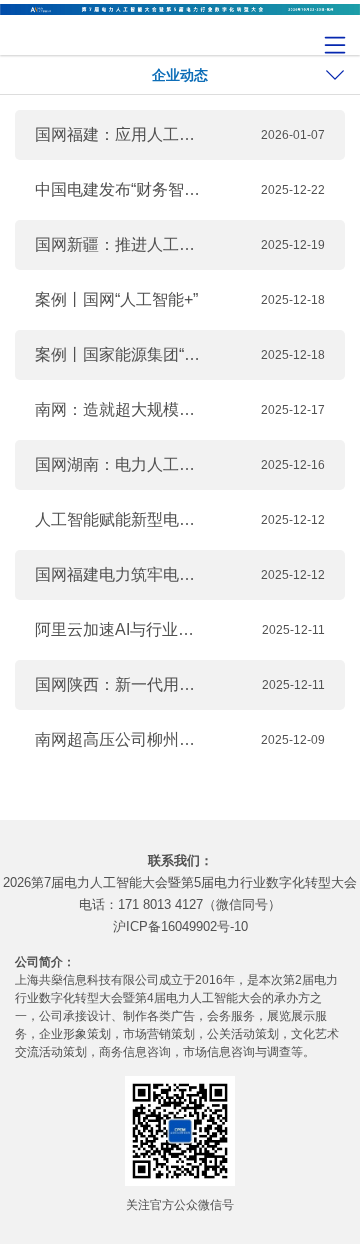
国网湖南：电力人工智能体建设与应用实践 (120, 464)
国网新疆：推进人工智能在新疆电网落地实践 (120, 244)
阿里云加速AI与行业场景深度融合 (120, 629)
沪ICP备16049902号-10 (180, 926)
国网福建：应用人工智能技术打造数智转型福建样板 (120, 134)
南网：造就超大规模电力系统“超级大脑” (120, 409)
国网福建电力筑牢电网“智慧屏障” (120, 574)
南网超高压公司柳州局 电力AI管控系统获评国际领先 (120, 739)
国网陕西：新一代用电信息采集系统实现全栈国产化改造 (120, 684)
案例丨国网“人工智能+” (116, 299)
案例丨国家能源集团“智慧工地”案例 (120, 354)
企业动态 (180, 75)
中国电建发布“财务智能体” (120, 189)
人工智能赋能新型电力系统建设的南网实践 (120, 519)
